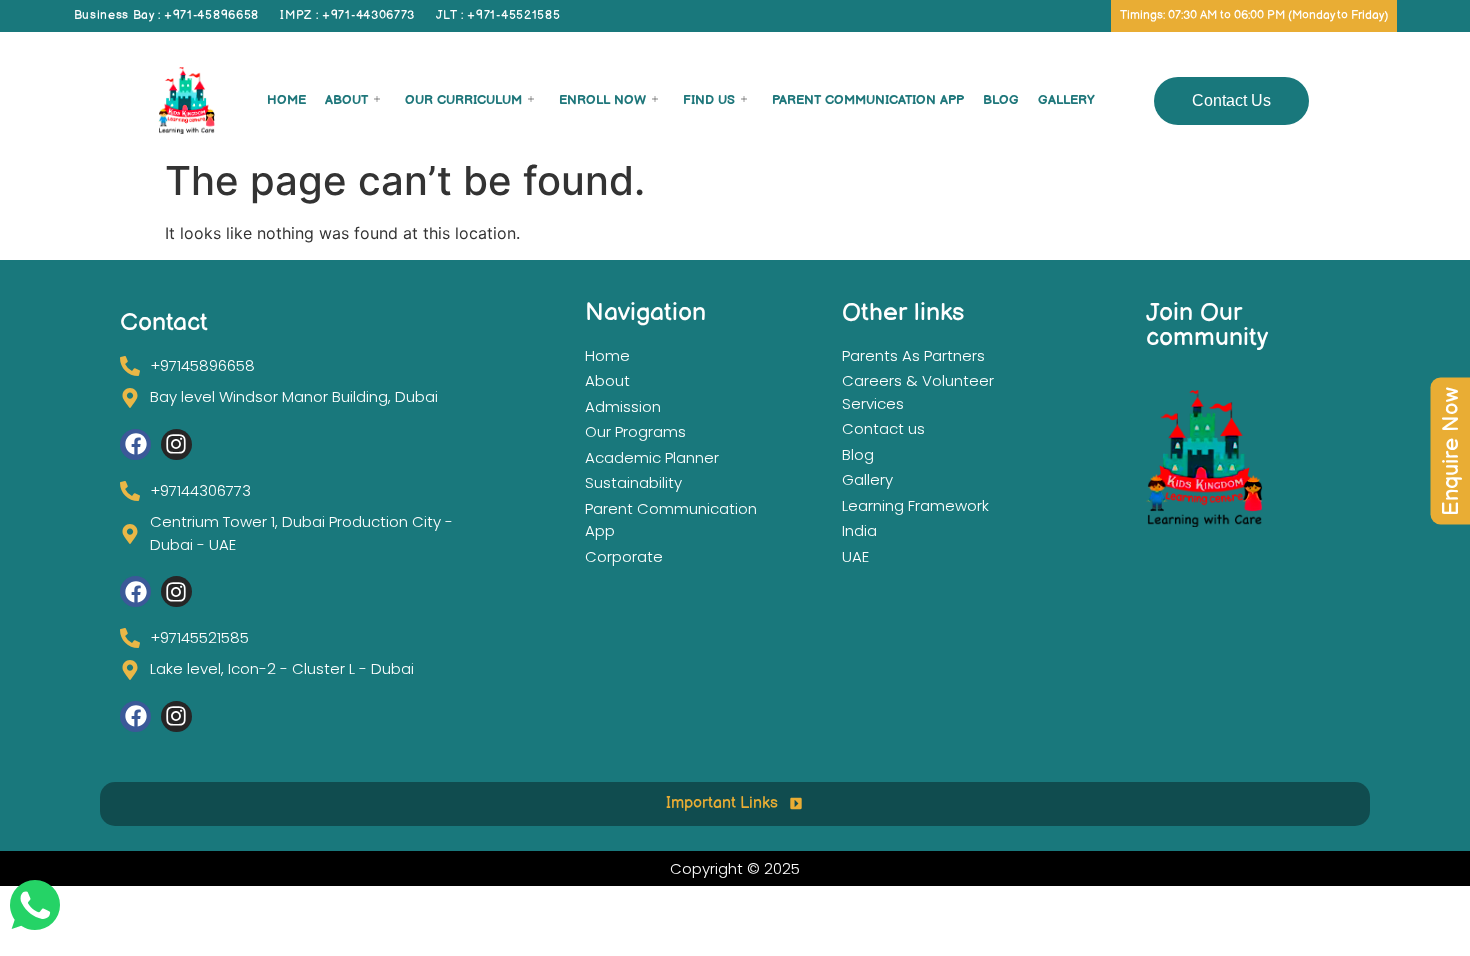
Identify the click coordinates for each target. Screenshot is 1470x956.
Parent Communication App (868, 100)
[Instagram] (176, 444)
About (346, 100)
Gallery (1066, 100)
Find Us (709, 100)
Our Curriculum (463, 100)
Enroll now (602, 100)
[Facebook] (135, 444)
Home (286, 100)
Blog (1001, 100)
